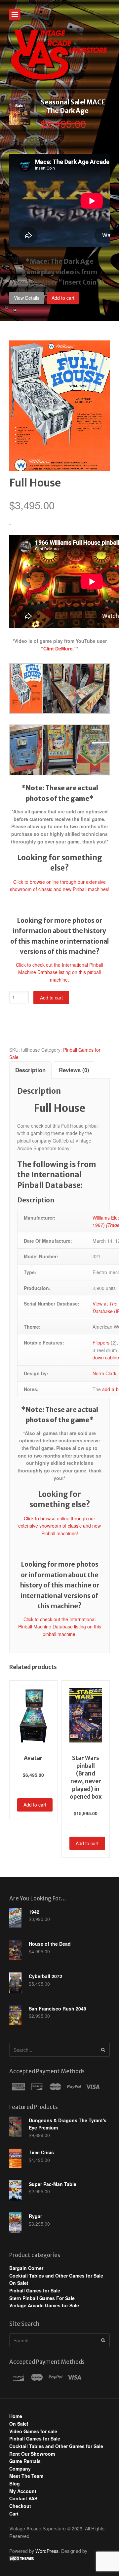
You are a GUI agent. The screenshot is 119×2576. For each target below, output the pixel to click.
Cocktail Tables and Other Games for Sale (56, 2276)
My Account (23, 2491)
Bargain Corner (26, 2268)
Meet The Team (26, 2476)
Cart (14, 2514)
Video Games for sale (33, 2431)
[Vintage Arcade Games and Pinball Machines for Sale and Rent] (59, 55)
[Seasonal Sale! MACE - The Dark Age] (20, 122)
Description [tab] (30, 1070)
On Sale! (19, 2283)
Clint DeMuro (58, 648)
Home (16, 2416)
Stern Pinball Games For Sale (42, 2298)
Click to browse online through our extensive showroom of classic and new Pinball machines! (59, 1526)
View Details (27, 298)
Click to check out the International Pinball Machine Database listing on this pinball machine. (59, 972)
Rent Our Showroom (32, 2454)
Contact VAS (23, 2498)
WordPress (47, 2551)
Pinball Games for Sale (35, 2290)
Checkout (20, 2506)
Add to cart (63, 298)
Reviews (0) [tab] (74, 1070)
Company (20, 2469)
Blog (15, 2483)
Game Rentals (25, 2461)
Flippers (101, 1343)
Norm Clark (104, 1373)
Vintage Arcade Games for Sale (44, 2305)
